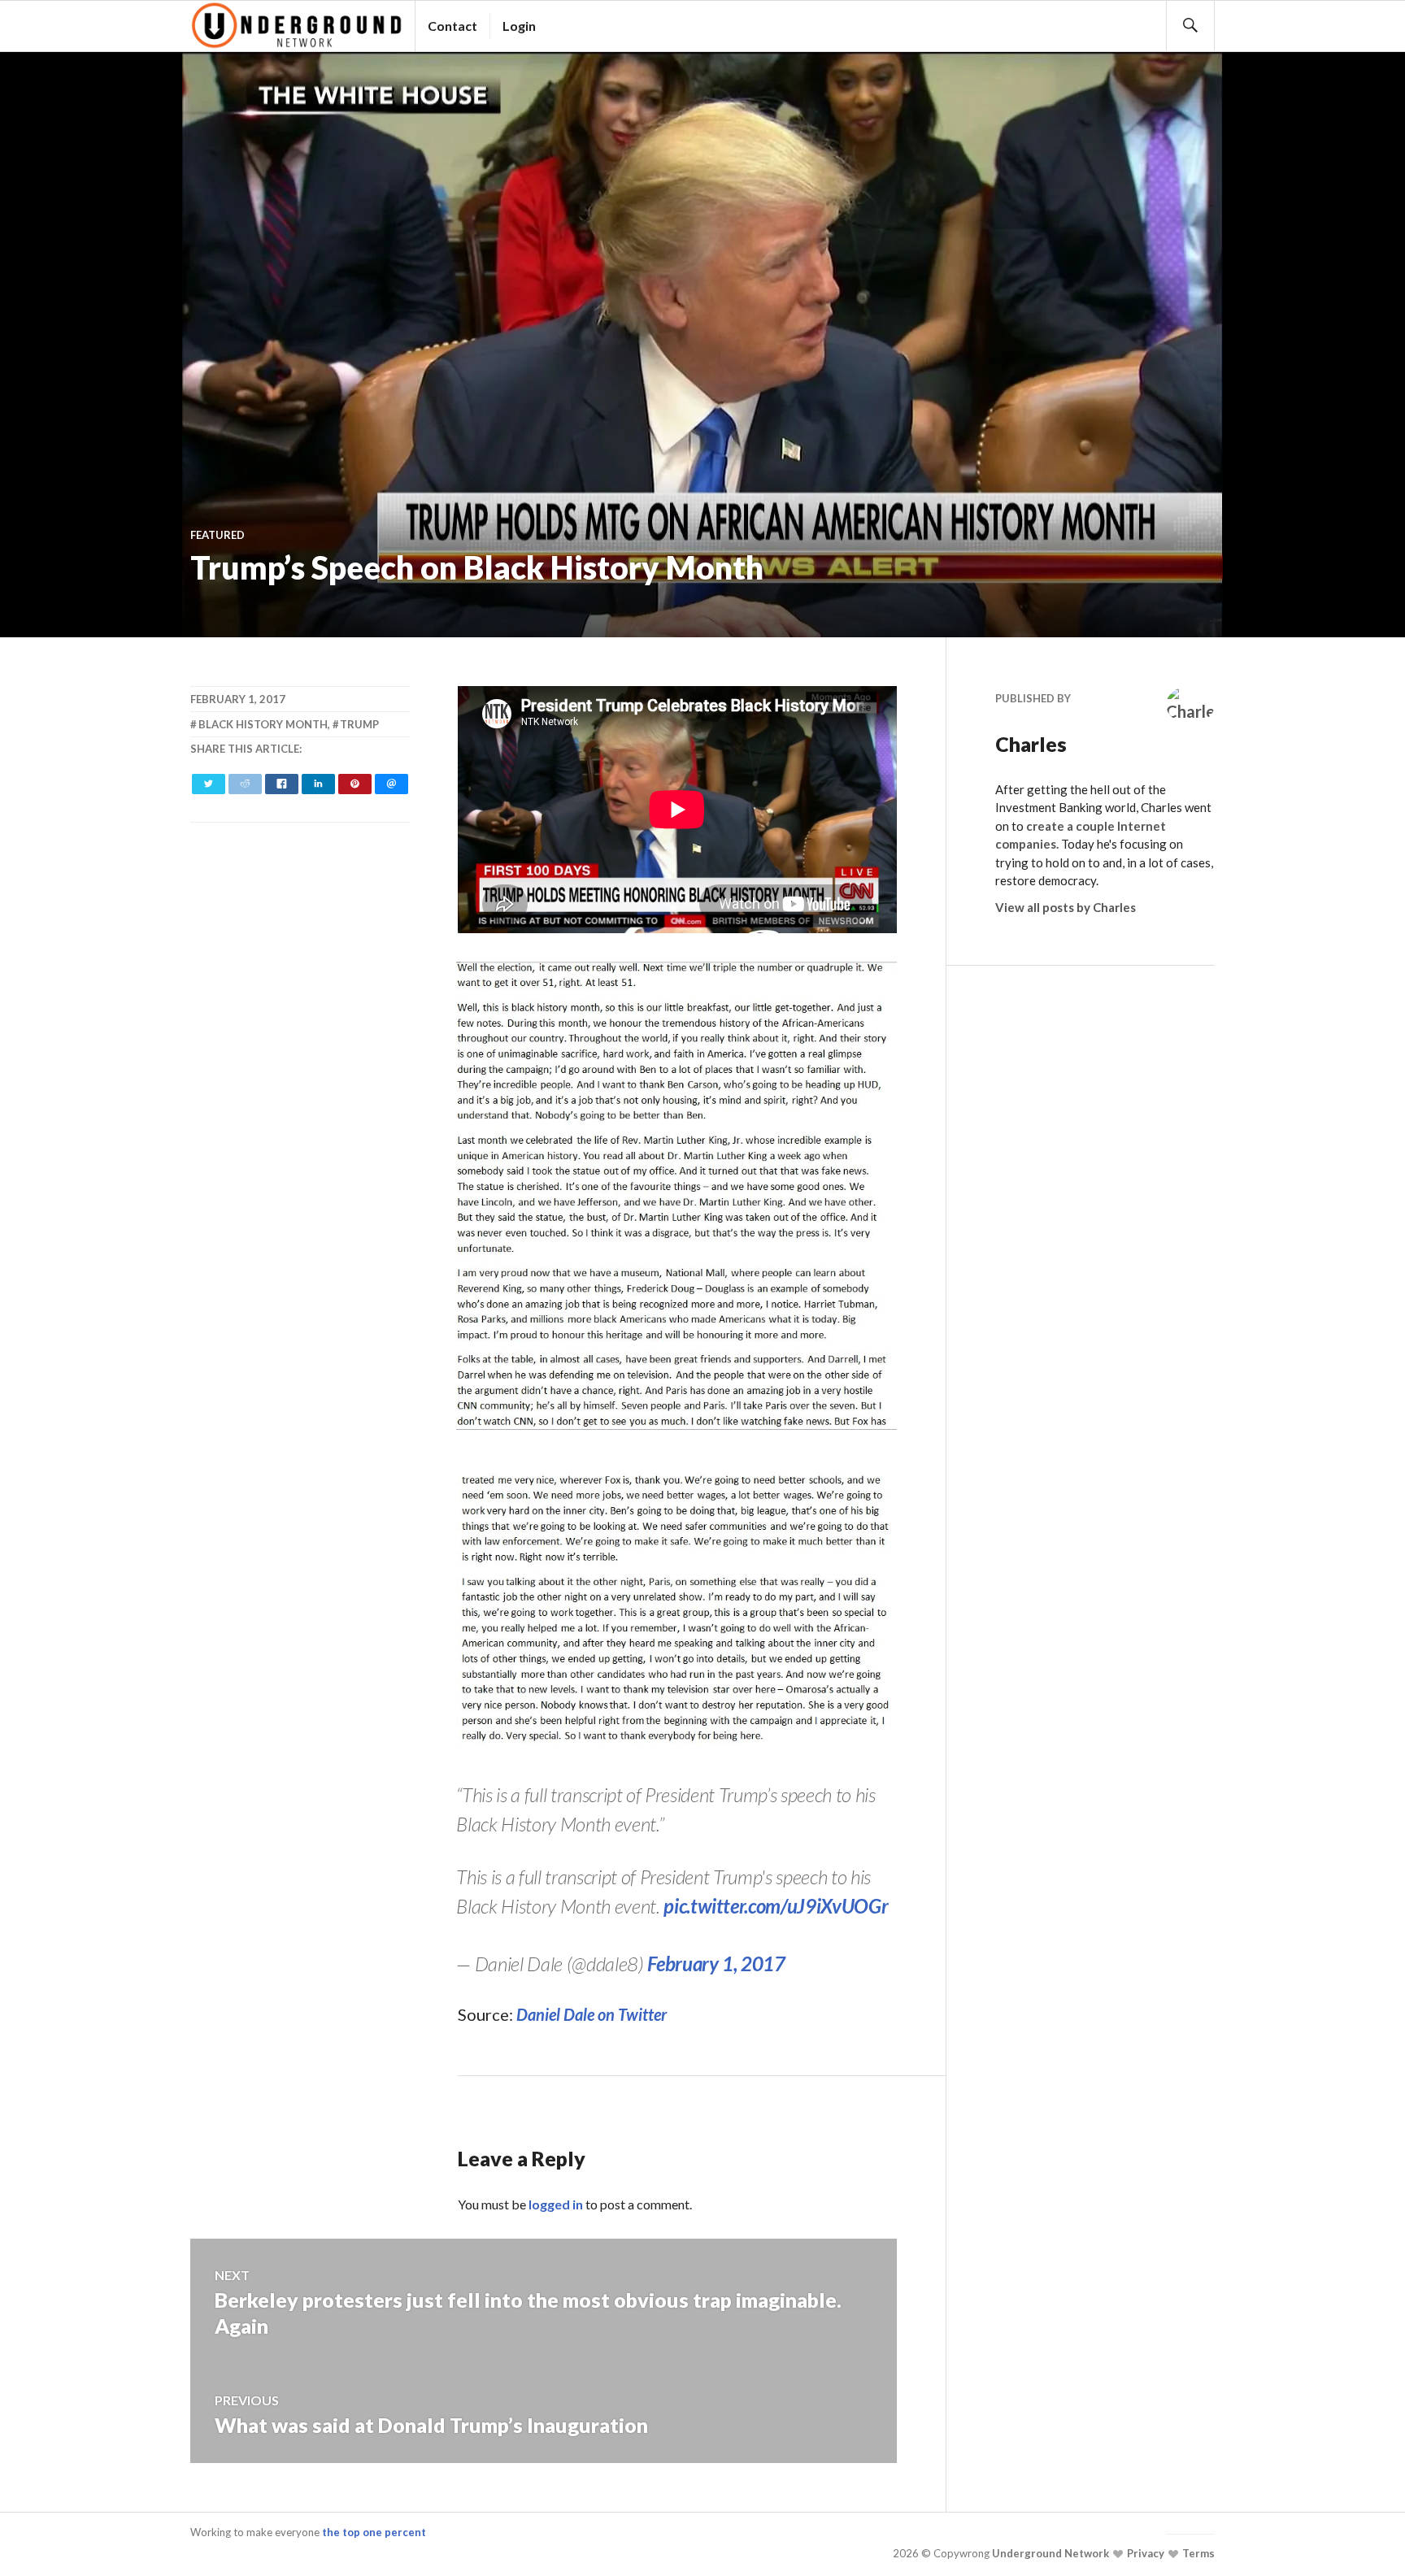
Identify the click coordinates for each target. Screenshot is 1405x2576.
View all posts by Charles (1066, 907)
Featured (217, 535)
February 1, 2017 (716, 1963)
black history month (263, 724)
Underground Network (1049, 2553)
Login (519, 26)
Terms (1197, 2553)
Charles (1031, 744)
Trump (359, 724)
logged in (556, 2204)
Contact (452, 26)
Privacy (1144, 2553)
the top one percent (374, 2532)
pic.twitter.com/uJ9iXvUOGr (776, 1906)
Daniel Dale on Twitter (592, 2014)
